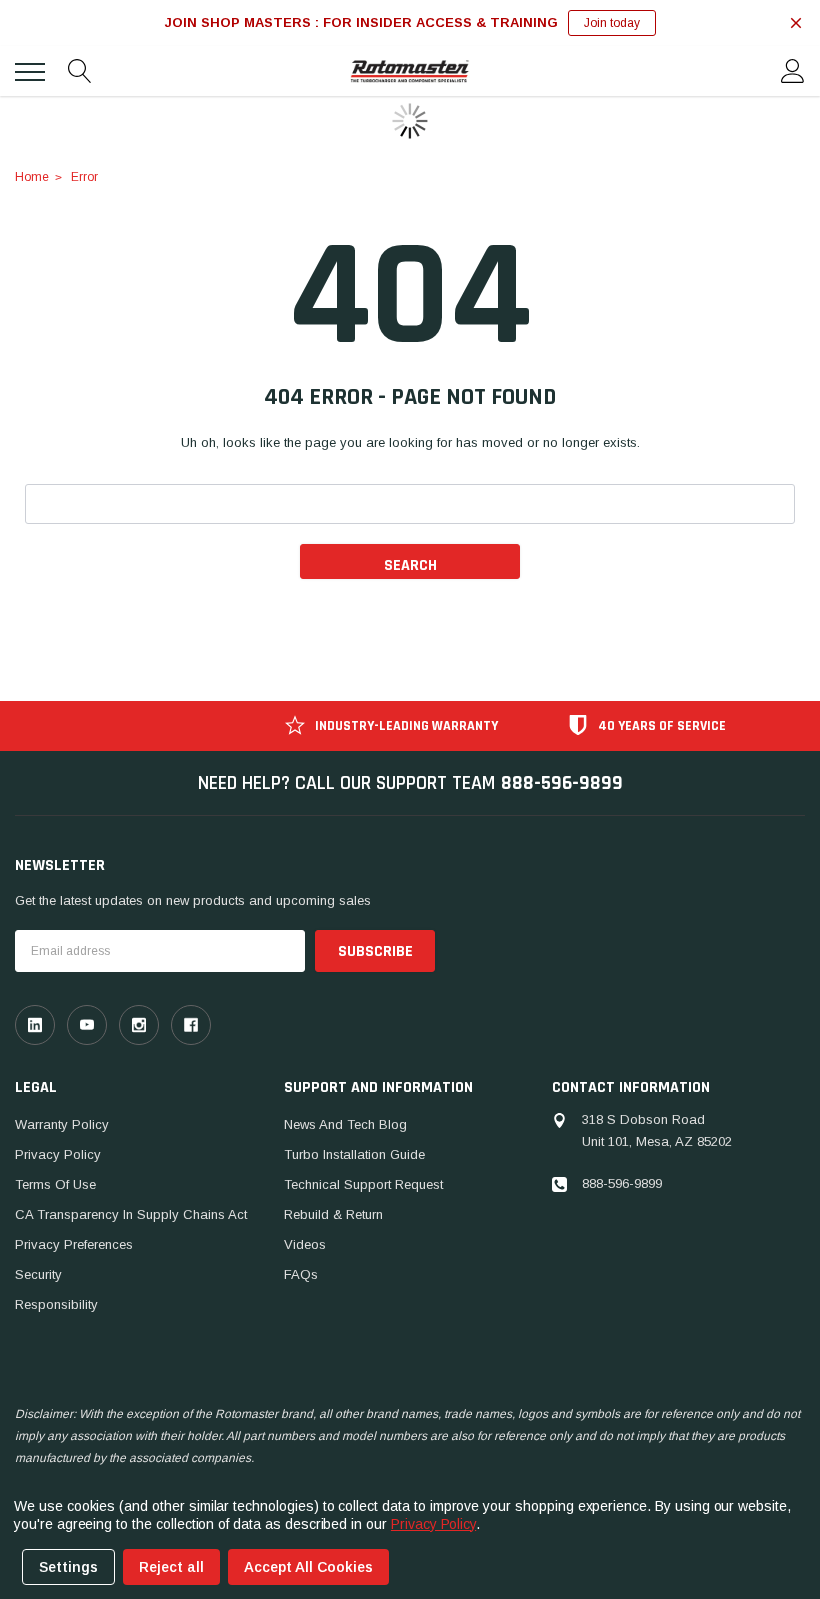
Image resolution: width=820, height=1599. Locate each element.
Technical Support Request (363, 1184)
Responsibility (56, 1304)
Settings (68, 1567)
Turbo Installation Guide (354, 1154)
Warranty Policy (62, 1124)
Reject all (171, 1567)
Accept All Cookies (308, 1567)
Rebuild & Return (333, 1214)
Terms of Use (55, 1184)
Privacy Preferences (74, 1244)
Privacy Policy (58, 1154)
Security (38, 1274)
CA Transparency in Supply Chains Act (131, 1214)
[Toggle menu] (30, 72)
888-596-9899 (562, 783)
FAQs (301, 1274)
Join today (612, 23)
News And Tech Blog (345, 1124)
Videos (305, 1244)
